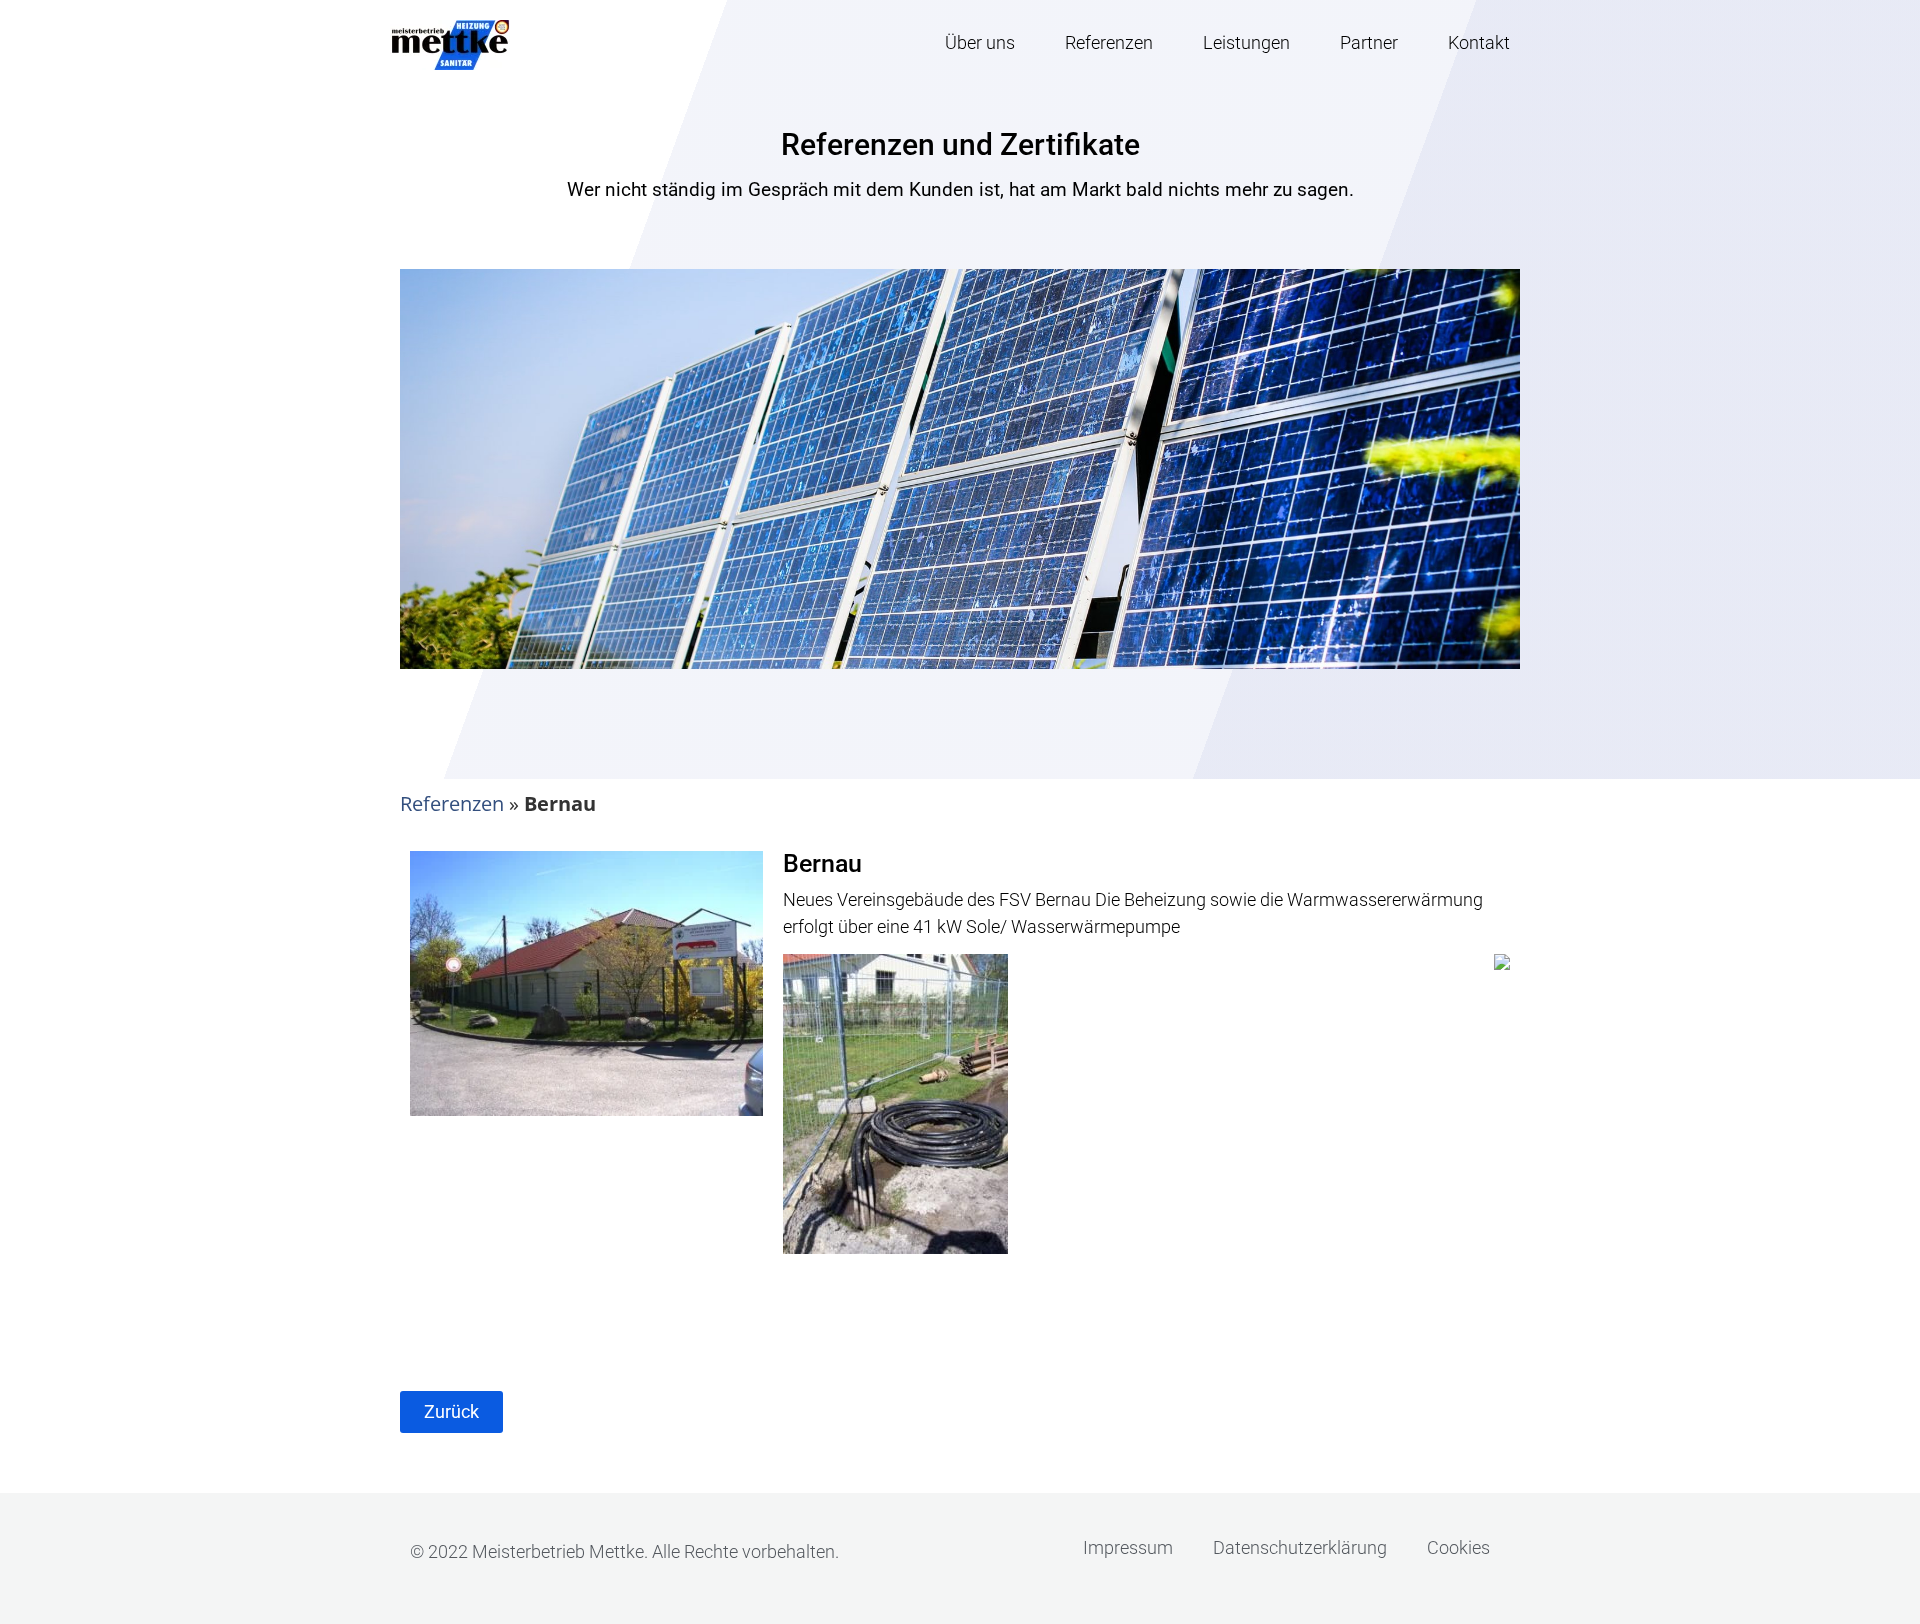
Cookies (1458, 1548)
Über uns (980, 42)
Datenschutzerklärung (1300, 1548)
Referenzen (1109, 42)
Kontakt (1479, 42)
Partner (1369, 42)
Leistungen (1246, 42)
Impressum (1128, 1548)
